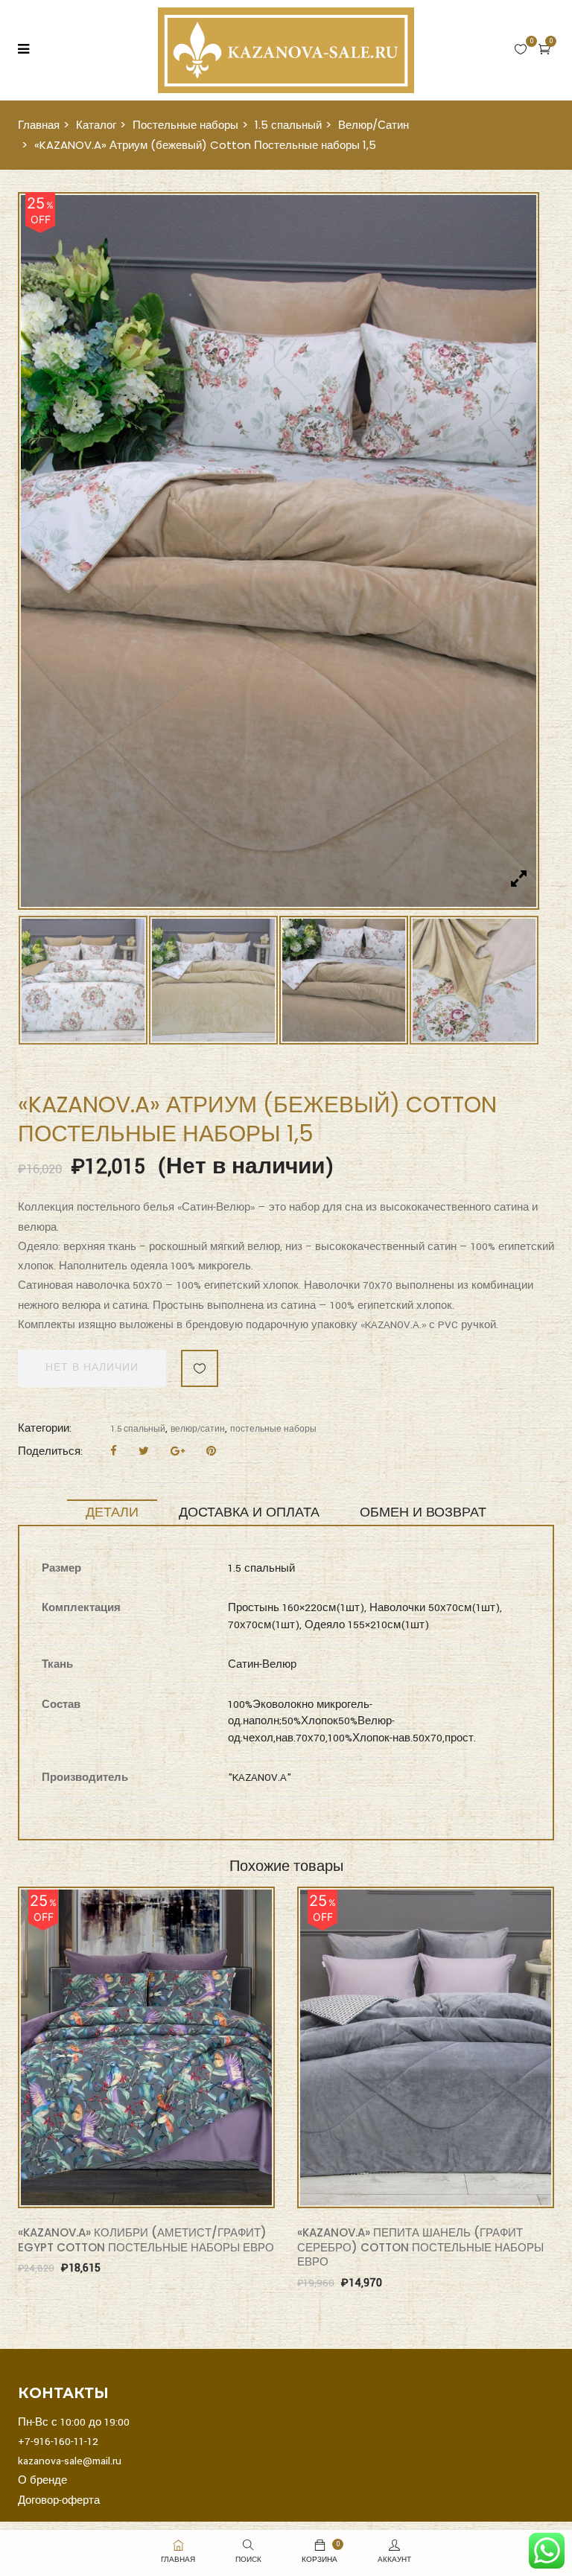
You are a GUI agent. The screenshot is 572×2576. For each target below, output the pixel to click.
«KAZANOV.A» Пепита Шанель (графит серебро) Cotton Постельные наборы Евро (420, 1887)
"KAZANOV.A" (260, 1417)
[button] (544, 49)
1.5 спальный (288, 125)
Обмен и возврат (423, 1152)
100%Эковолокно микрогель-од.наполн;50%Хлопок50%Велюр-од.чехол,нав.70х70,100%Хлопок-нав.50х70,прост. (352, 1361)
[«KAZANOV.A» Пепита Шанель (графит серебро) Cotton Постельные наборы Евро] (426, 1687)
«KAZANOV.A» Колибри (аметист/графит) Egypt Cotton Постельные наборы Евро (146, 1880)
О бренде (42, 2120)
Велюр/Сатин (374, 125)
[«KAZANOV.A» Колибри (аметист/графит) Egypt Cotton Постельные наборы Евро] (146, 1687)
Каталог (96, 125)
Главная (39, 125)
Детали (112, 1152)
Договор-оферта (59, 2140)
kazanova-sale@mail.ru (70, 2101)
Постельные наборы (185, 125)
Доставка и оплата (249, 1152)
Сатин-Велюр (262, 1304)
